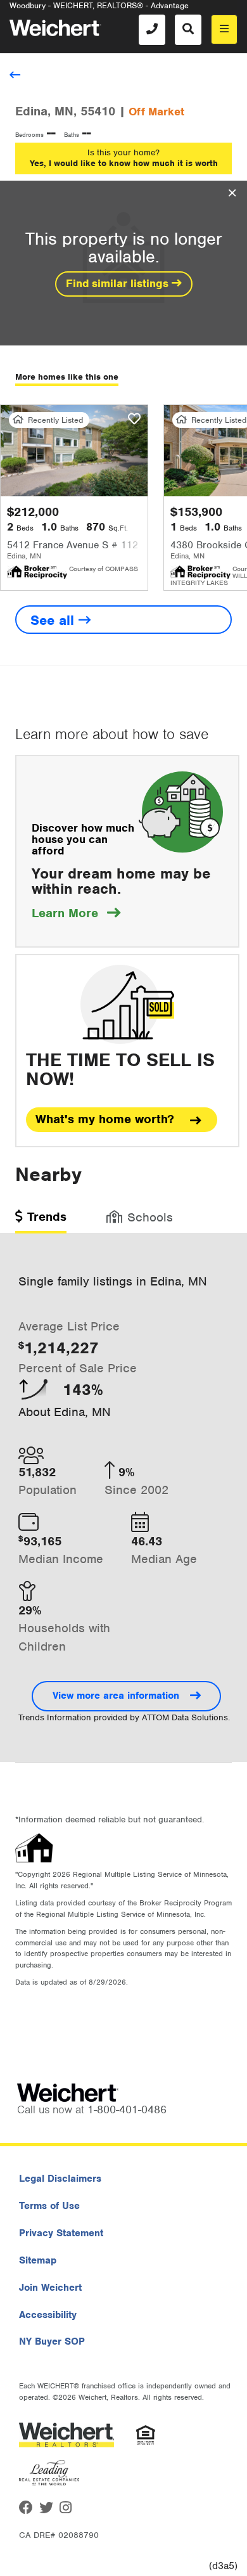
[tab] (41, 1221)
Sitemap (38, 2260)
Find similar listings (119, 283)
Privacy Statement (61, 2233)
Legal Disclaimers (60, 2179)
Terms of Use (49, 2206)
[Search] (188, 30)
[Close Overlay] (232, 193)
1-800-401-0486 (127, 2109)
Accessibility (48, 2315)
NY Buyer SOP (52, 2341)
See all (54, 620)
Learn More (76, 913)
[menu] (224, 29)
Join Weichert (50, 2288)
